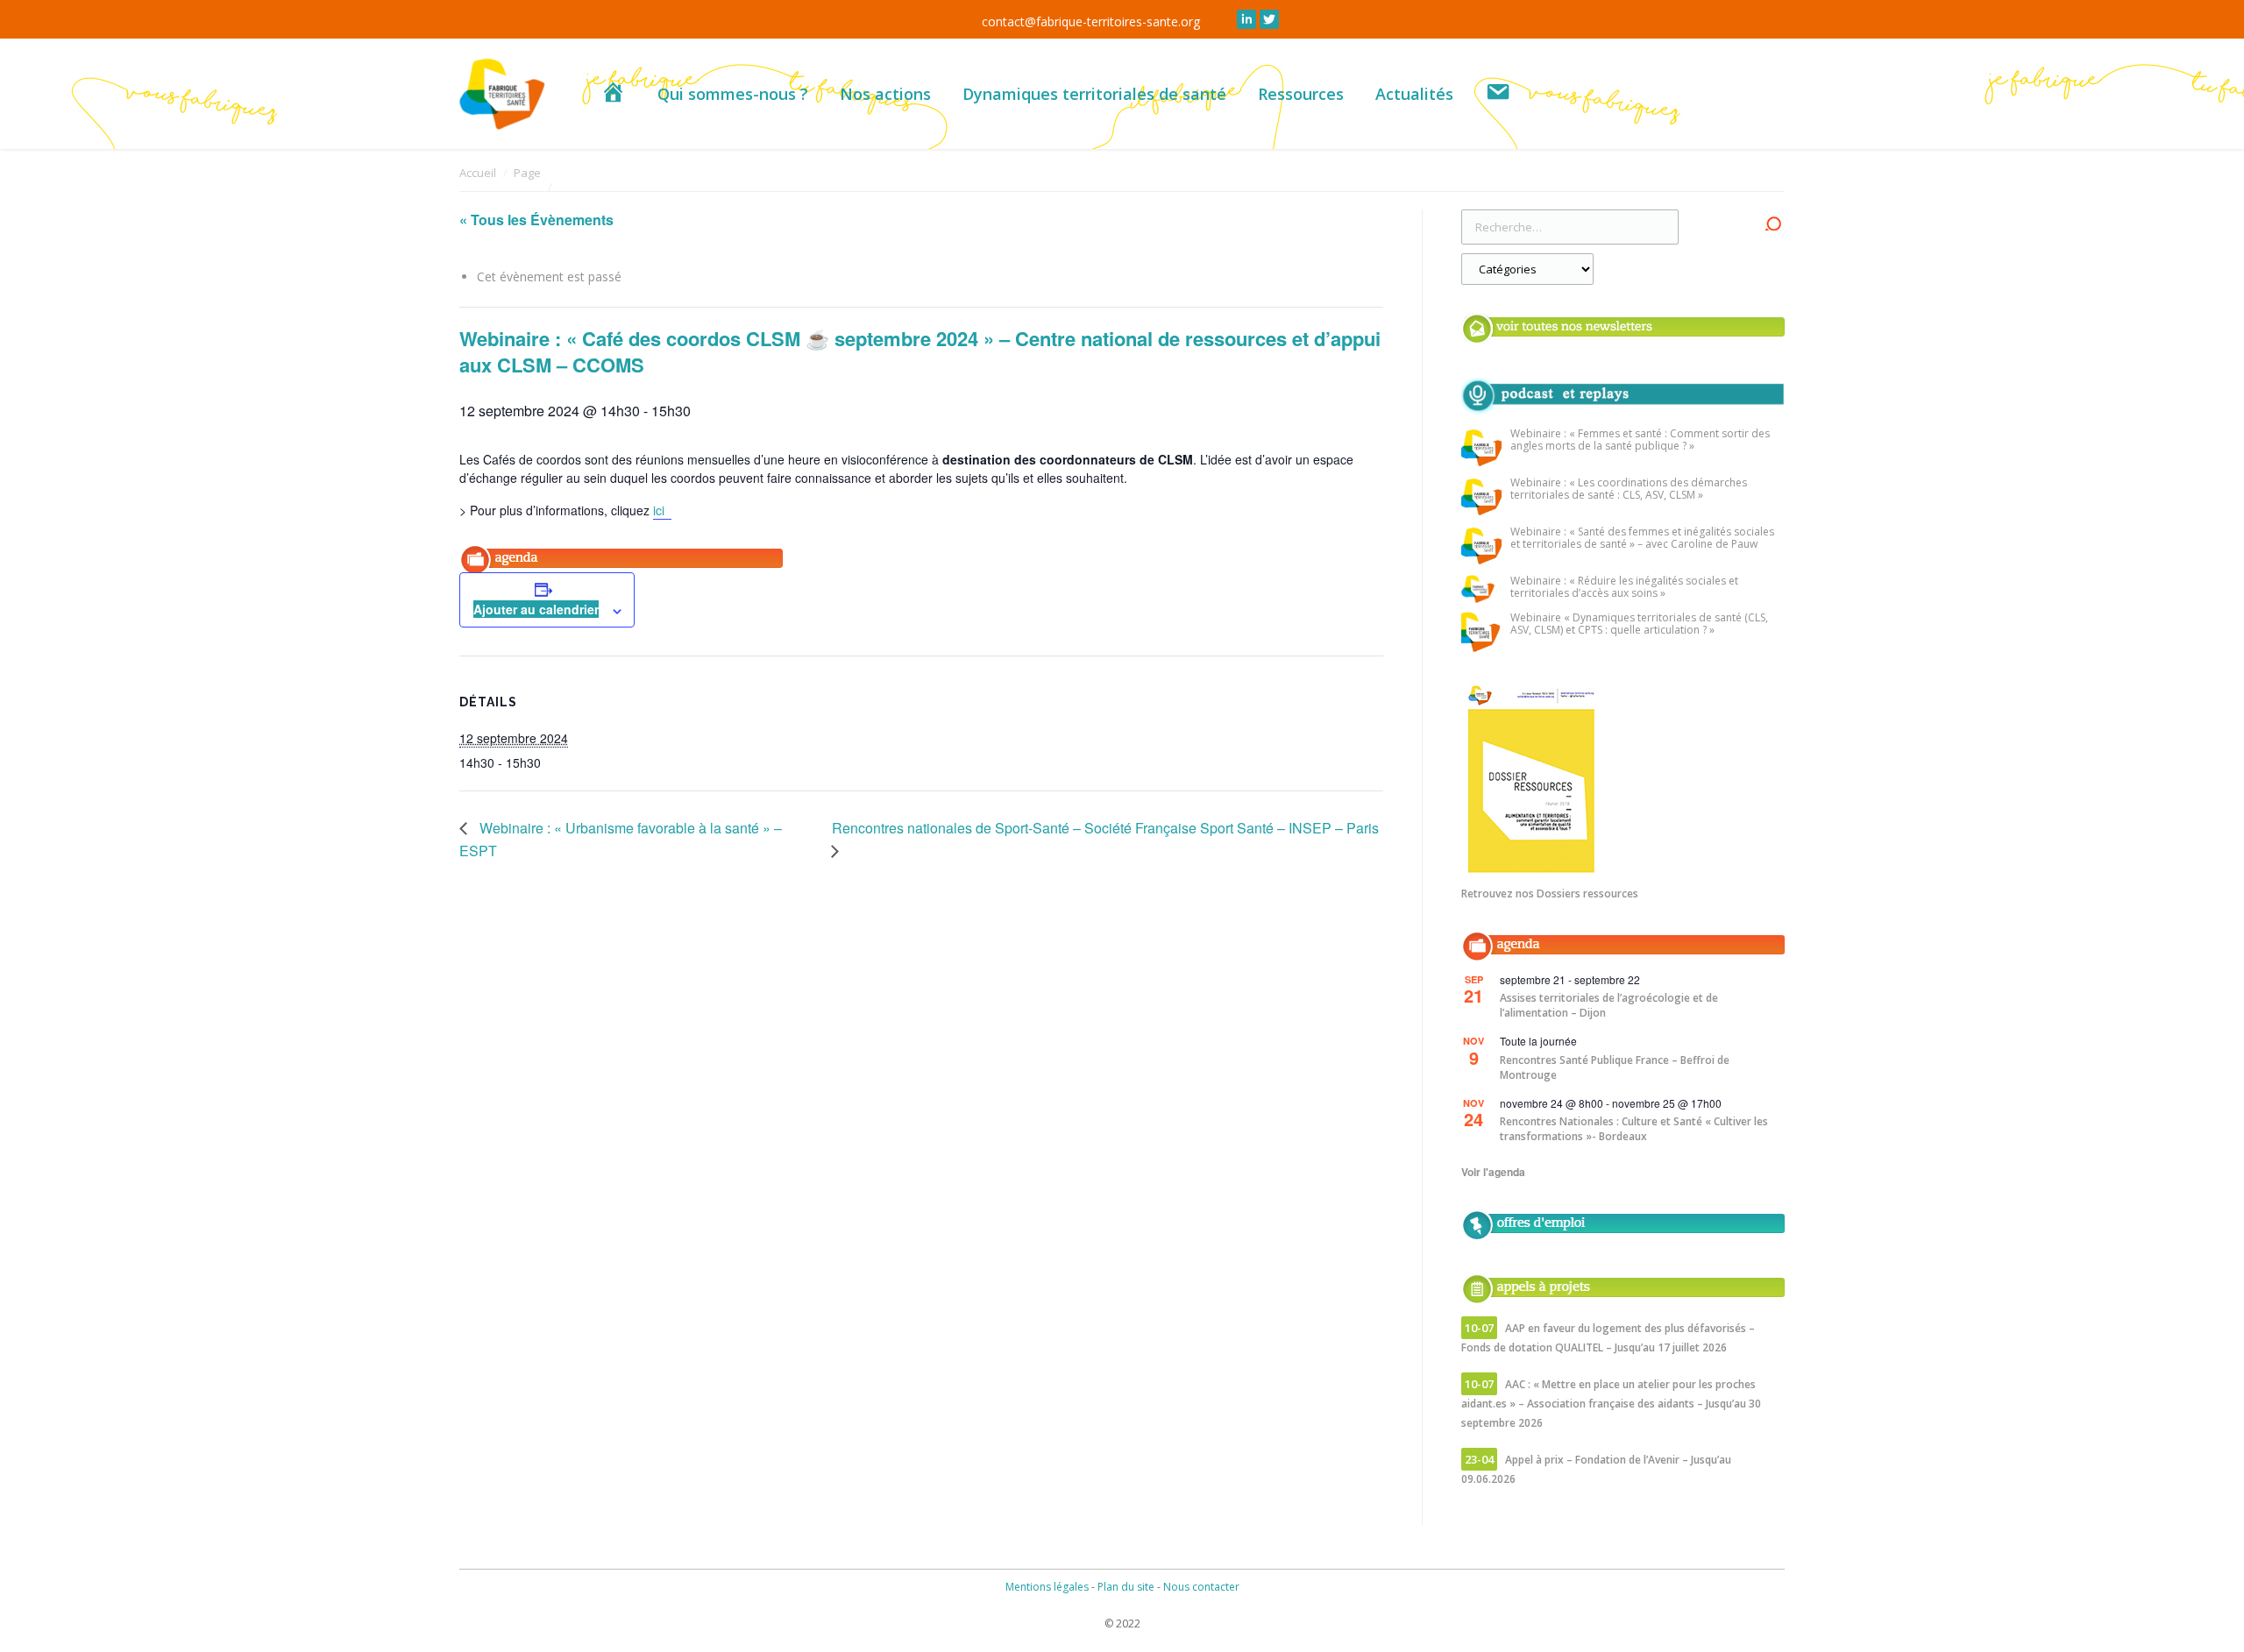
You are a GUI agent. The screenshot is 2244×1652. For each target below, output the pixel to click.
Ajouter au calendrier (536, 609)
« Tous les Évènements (536, 220)
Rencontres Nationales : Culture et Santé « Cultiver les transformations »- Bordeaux (1634, 1129)
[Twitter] (1269, 19)
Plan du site (1126, 1587)
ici (662, 510)
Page (527, 173)
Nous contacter (1201, 1587)
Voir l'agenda (1493, 1172)
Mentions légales (1047, 1587)
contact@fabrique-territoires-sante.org (1091, 21)
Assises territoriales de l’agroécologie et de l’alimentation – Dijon (1609, 1005)
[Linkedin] (1246, 19)
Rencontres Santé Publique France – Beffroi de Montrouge (1615, 1067)
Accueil (478, 173)
